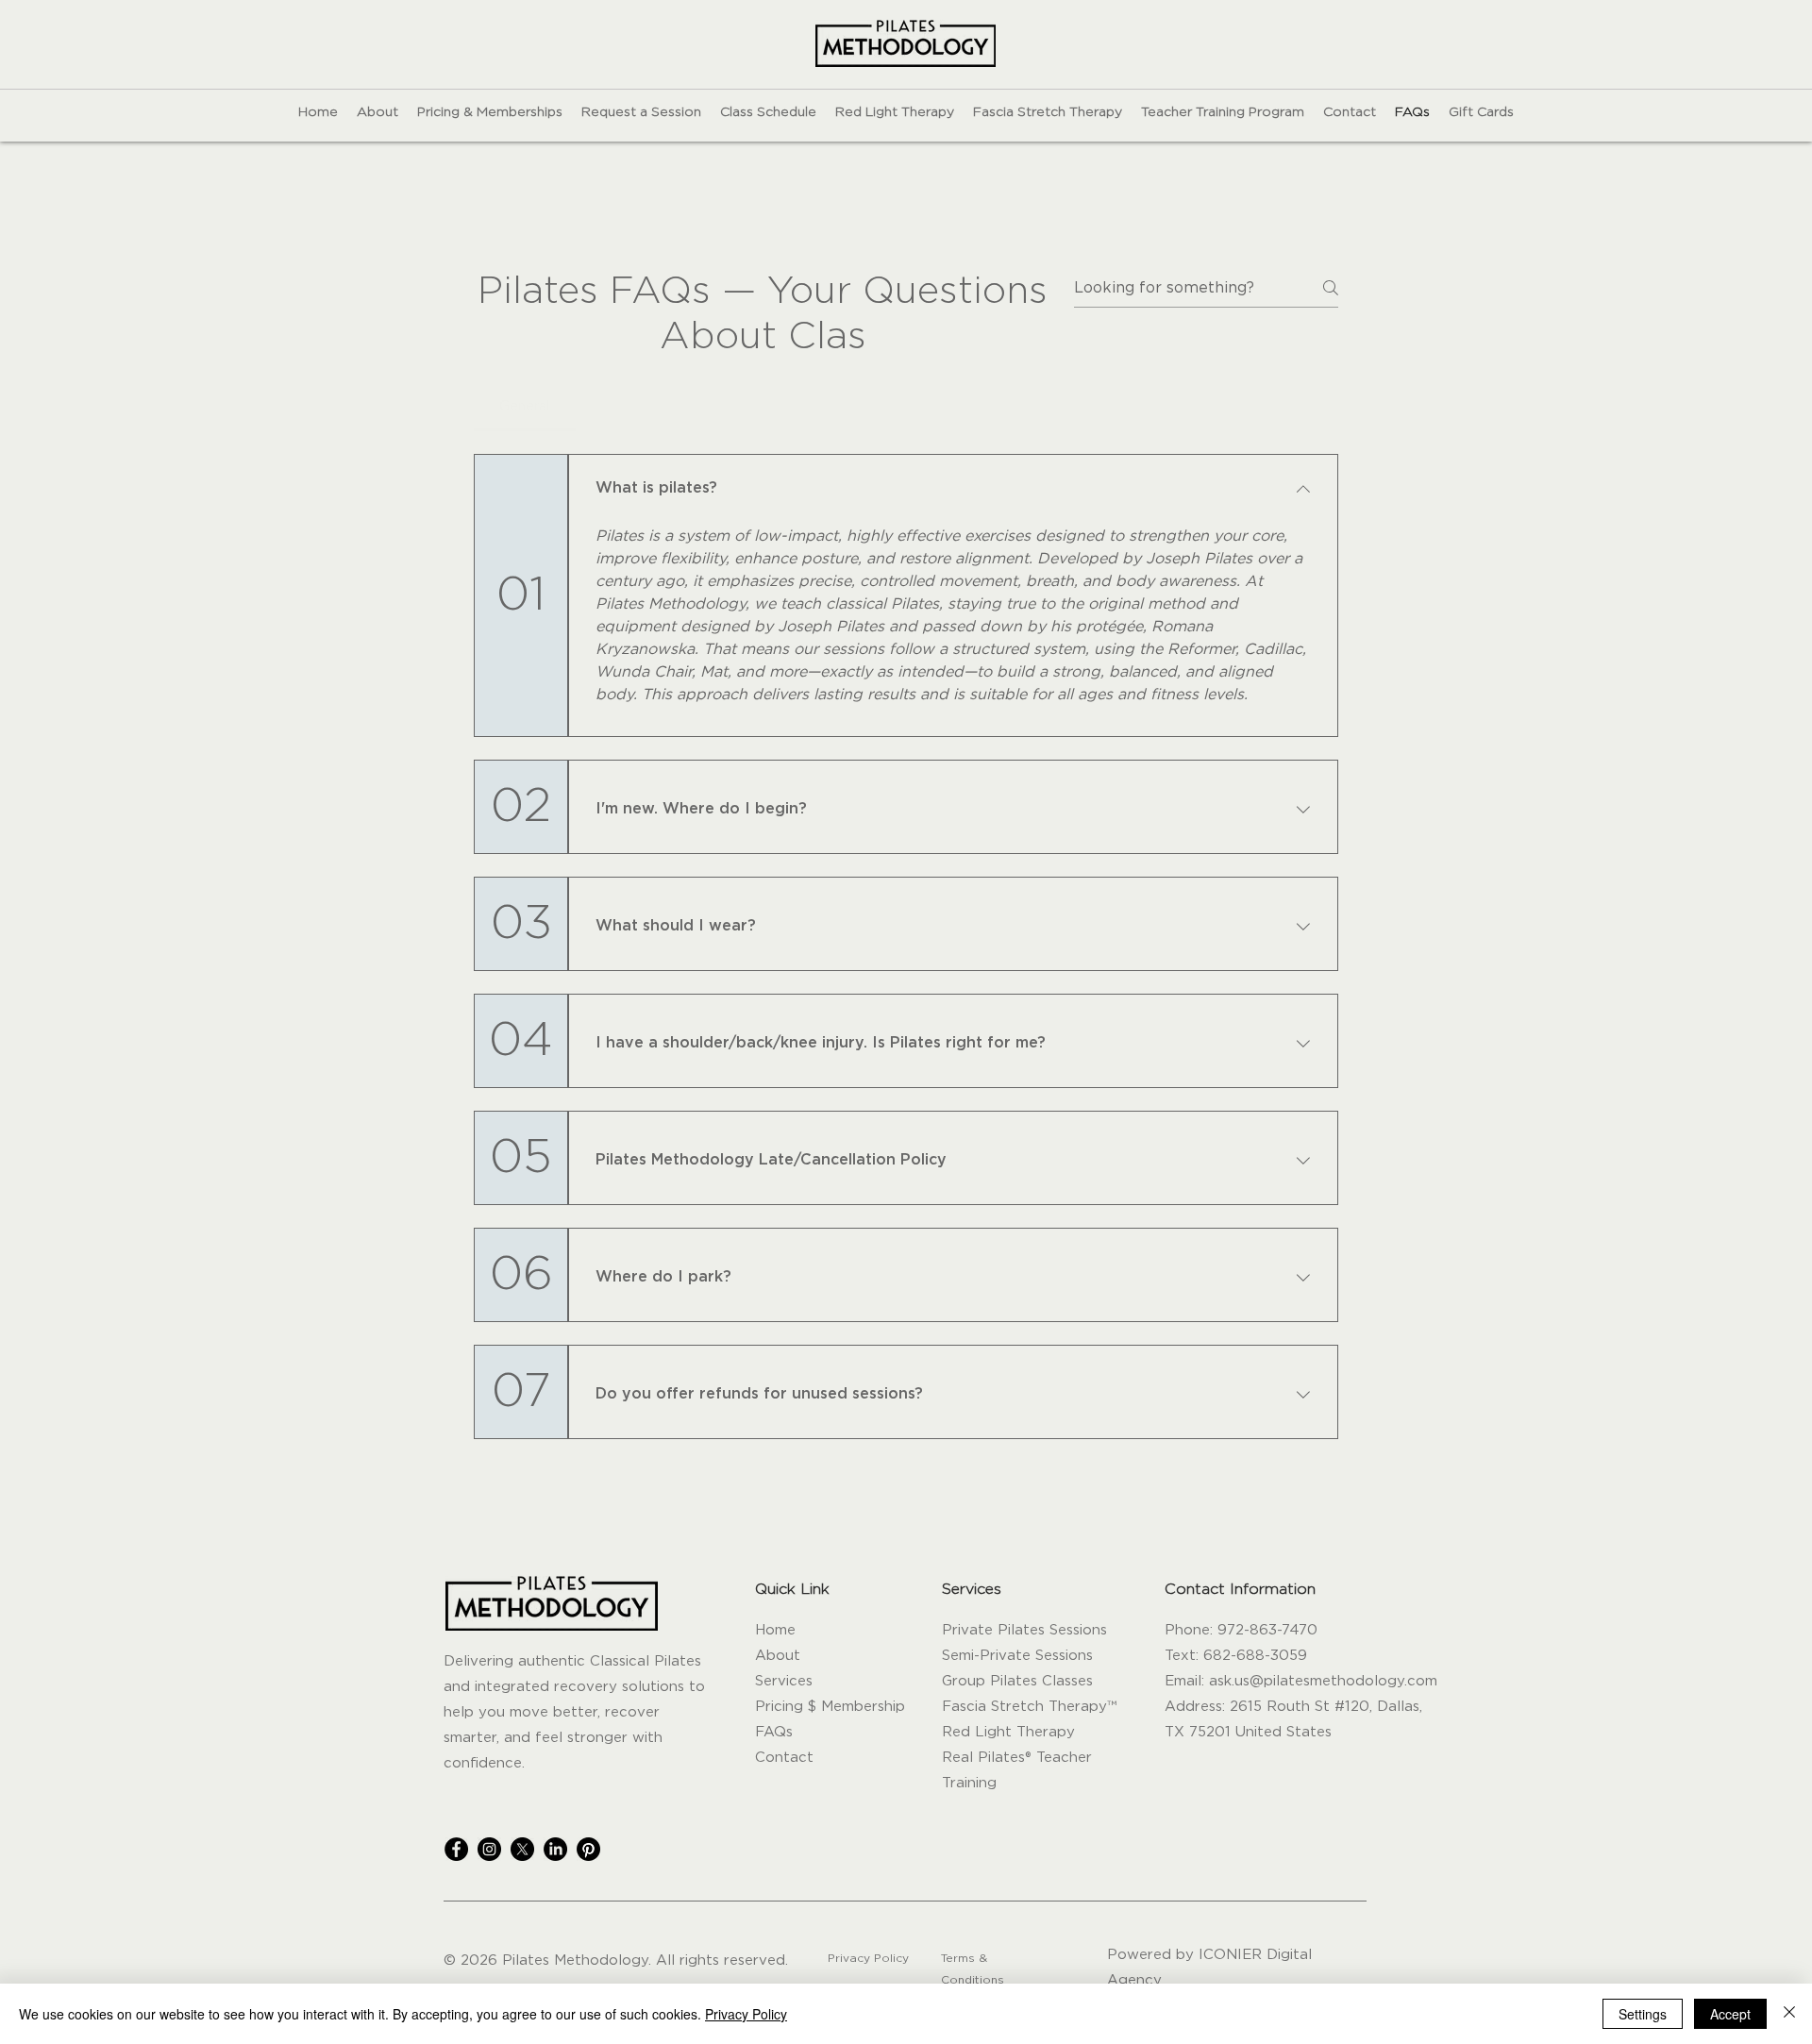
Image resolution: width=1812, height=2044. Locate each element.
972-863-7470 (1267, 1630)
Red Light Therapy (1008, 1732)
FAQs (774, 1732)
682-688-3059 (1255, 1656)
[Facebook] (456, 1849)
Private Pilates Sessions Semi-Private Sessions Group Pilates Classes (1024, 1656)
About (778, 1656)
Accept (1730, 2014)
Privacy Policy (746, 2014)
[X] (522, 1849)
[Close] (1789, 2014)
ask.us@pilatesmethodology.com (1323, 1681)
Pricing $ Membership (830, 1707)
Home (775, 1630)
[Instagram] (489, 1849)
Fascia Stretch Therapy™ (1029, 1707)
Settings (1643, 2014)
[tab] (525, 407)
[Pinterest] (588, 1849)
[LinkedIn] (555, 1849)
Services (784, 1681)
